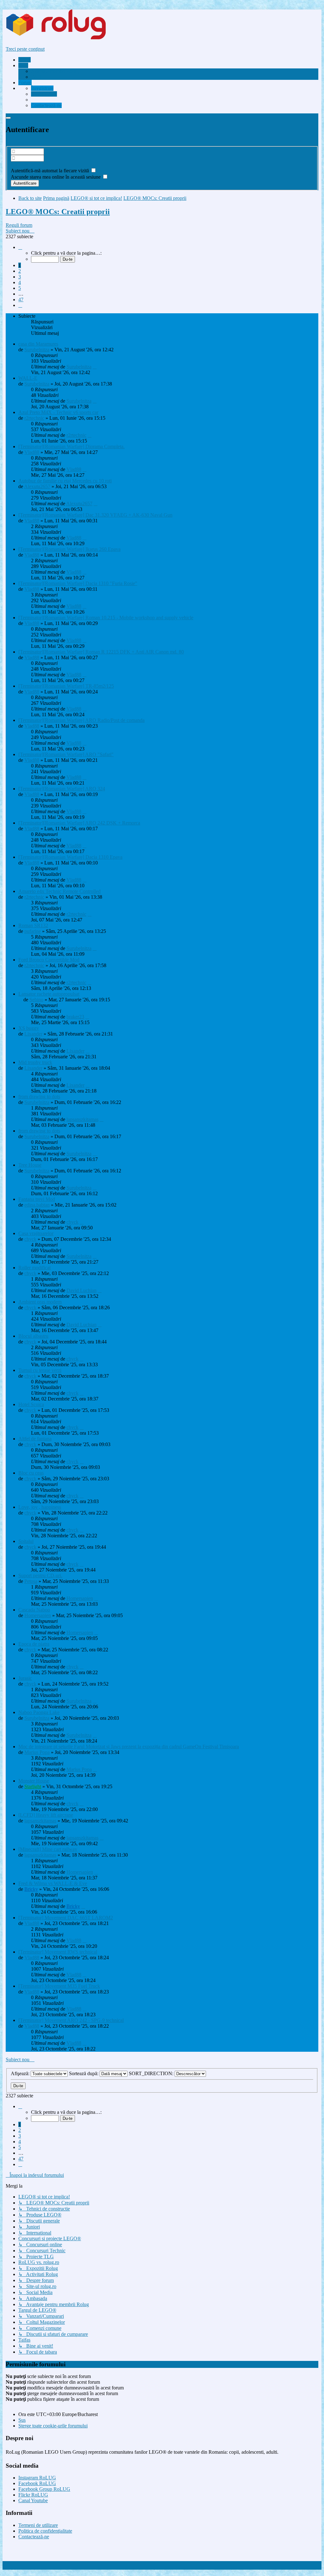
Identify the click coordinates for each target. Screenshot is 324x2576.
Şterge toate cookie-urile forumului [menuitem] (53, 2426)
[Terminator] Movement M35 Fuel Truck (59, 1986)
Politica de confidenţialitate (45, 2531)
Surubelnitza (37, 350)
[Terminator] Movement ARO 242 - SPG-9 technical (71, 2020)
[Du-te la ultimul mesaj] (95, 367)
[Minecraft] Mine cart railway (48, 1849)
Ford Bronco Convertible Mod (49, 960)
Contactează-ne (34, 2537)
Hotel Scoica (31, 1404)
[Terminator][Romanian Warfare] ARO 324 (62, 789)
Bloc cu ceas (31, 1473)
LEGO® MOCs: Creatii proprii (58, 212)
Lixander (33, 1034)
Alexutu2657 (37, 486)
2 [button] (20, 271)
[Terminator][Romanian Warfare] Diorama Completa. (72, 446)
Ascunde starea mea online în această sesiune (56, 177)
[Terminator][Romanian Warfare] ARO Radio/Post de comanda (81, 720)
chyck (72, 1222)
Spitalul (26, 1541)
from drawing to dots (39, 1097)
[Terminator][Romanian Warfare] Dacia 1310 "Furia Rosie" (78, 583)
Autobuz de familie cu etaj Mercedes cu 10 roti (65, 481)
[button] (20, 247)
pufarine (33, 931)
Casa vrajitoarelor (36, 1233)
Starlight (33, 1786)
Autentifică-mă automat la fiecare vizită (50, 171)
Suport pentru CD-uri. (40, 1575)
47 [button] (21, 300)
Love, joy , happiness (40, 1507)
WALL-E (28, 378)
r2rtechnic (34, 418)
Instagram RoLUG (37, 2478)
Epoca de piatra (34, 1644)
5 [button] (20, 288)
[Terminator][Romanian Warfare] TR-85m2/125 (66, 686)
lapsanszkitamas (82, 1119)
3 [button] (20, 277)
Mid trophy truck (35, 1062)
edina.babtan (37, 1205)
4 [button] (20, 282)
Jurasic (25, 1678)
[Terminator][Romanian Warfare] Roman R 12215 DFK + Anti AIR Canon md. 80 (101, 652)
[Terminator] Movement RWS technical (58, 1952)
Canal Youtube (33, 2500)
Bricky (31, 1889)
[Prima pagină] (68, 38)
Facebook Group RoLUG (44, 2489)
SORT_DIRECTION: (152, 2073)
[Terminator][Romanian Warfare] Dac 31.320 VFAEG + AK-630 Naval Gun (95, 515)
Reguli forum (19, 225)
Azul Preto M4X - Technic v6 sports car (58, 412)
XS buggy (29, 1028)
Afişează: (21, 2073)
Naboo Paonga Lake (39, 1712)
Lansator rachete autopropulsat (49, 994)
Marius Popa (37, 1752)
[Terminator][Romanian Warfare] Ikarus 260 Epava (69, 549)
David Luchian (81, 1290)
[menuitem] (55, 71)
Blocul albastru (33, 1336)
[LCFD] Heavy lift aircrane (46, 1815)
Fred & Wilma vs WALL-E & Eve (53, 1883)
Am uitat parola (26, 164)
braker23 (75, 1017)
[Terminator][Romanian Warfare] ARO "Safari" (66, 754)
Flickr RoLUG (33, 2495)
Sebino (36, 1000)
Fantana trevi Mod (37, 1199)
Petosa (31, 1581)
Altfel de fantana (35, 1439)
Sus (22, 2420)
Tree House (30, 1165)
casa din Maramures (38, 344)
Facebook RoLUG (37, 2483)
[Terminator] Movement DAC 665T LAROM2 (66, 1918)
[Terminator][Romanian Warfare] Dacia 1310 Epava (70, 857)
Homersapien (80, 1598)
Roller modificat (34, 1268)
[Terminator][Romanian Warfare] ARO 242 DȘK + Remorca (79, 823)
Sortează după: (84, 2073)
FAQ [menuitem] (36, 77)
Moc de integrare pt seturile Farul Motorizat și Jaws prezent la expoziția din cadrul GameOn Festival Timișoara (129, 1747)
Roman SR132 (33, 925)
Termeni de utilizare (38, 2525)
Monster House (34, 1781)
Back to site (30, 198)
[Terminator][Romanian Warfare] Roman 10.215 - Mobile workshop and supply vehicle (106, 618)
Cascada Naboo (34, 1610)
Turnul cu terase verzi (40, 1370)
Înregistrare (17, 143)
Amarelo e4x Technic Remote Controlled (59, 891)
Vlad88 (32, 452)
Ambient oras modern (40, 1302)
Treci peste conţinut (25, 49)
